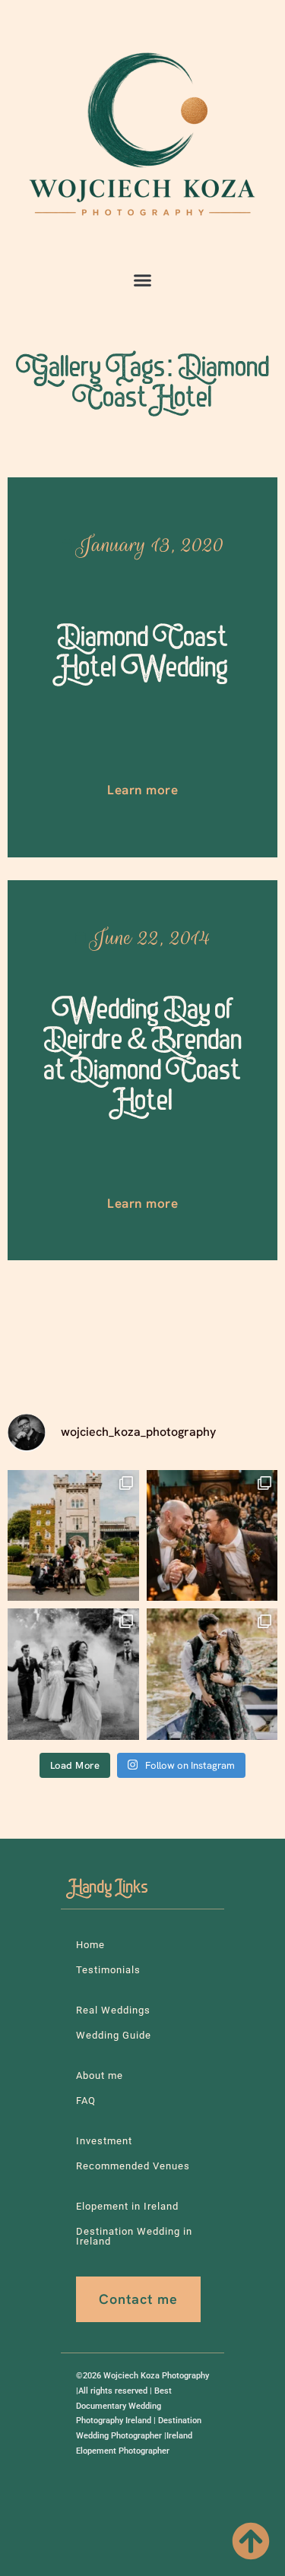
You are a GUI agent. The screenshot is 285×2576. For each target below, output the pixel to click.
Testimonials (108, 1970)
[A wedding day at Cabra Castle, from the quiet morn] (73, 1536)
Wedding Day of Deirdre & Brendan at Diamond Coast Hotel (143, 1058)
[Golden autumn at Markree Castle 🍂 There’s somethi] (212, 1536)
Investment (104, 2141)
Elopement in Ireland (127, 2206)
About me (100, 2075)
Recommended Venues (133, 2166)
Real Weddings (113, 2010)
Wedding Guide (114, 2035)
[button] (143, 280)
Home (90, 1945)
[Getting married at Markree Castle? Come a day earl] (212, 1674)
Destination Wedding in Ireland (134, 2236)
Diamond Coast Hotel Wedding (142, 656)
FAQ (86, 2101)
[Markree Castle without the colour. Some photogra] (73, 1674)
